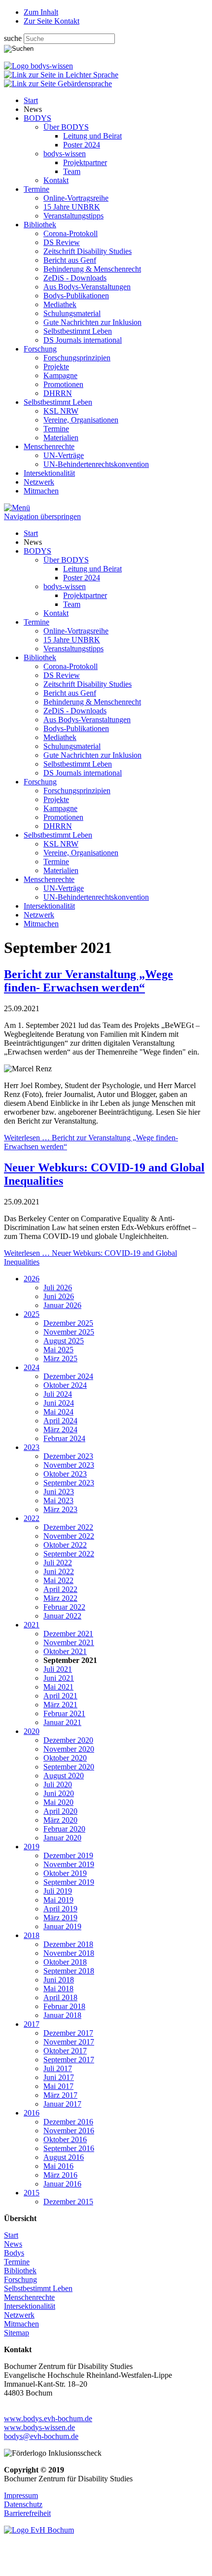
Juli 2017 (58, 2068)
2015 (32, 2193)
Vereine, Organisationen (81, 420)
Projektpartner (85, 162)
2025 (32, 1314)
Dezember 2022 (68, 1527)
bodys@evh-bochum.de (41, 2436)
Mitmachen (41, 491)
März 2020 (60, 1820)
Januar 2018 (62, 2015)
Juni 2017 (59, 2077)
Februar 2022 (64, 1607)
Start (31, 100)
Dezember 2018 (68, 1944)
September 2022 (69, 1554)
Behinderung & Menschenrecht (92, 269)
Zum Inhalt (41, 12)
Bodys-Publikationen (76, 296)
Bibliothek (40, 225)
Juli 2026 (58, 1288)
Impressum (21, 2495)
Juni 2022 (59, 1571)
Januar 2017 (62, 2104)
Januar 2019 (62, 1926)
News (13, 2244)
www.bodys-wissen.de (39, 2427)
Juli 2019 (58, 1891)
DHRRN (58, 393)
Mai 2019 (58, 1900)
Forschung (40, 349)
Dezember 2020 (68, 1740)
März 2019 (60, 1918)
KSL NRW (61, 411)
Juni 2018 (59, 1980)
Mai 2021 (58, 1687)
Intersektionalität (49, 473)
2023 (32, 1447)
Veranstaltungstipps (73, 216)
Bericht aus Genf (70, 260)
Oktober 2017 (65, 2051)
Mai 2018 (58, 1989)
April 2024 (60, 1421)
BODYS (37, 118)
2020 (32, 1731)
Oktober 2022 (65, 1545)
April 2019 (60, 1909)
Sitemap (17, 2333)
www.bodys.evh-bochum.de (48, 2418)
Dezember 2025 (68, 1323)
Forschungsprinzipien (77, 358)
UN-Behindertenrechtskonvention (96, 464)
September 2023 (69, 1483)
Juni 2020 (59, 1793)
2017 (32, 2024)
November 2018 (69, 1953)
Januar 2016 (62, 2184)
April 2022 (60, 1589)
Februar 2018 (64, 2006)
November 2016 (69, 2131)
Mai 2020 (58, 1802)
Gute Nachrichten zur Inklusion (92, 322)
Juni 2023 (59, 1492)
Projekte (56, 367)
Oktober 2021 (65, 1651)
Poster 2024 (82, 145)
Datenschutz (23, 2504)
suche (14, 38)
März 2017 (60, 2095)
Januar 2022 (62, 1616)
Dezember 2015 (68, 2202)
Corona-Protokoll (71, 233)
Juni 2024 (59, 1403)
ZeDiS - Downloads (75, 278)
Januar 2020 (62, 1838)
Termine (36, 189)
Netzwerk (39, 482)
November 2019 (69, 1864)
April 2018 (60, 1997)
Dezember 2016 (68, 2122)
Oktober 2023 (65, 1474)
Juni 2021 (59, 1678)
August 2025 (64, 1341)
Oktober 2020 (65, 1758)
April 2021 (60, 1696)
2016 (32, 2113)
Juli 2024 (58, 1394)
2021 (32, 1625)
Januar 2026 (62, 1305)
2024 (32, 1367)
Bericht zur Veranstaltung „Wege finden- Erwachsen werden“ (88, 981)
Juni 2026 (59, 1296)
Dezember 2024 (68, 1376)
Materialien (61, 438)
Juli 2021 (58, 1669)
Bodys (14, 2253)
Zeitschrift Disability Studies (88, 251)
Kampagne (60, 375)
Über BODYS (66, 127)
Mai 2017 (58, 2086)
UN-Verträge (64, 455)
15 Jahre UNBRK (72, 207)
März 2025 (60, 1359)
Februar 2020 (64, 1829)
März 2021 (60, 1705)
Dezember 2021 (68, 1634)
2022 (32, 1518)
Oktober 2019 (65, 1873)
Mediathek (60, 304)
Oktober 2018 (65, 1962)
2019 (32, 1847)
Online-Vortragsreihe (76, 198)
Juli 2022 (58, 1563)
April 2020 (60, 1811)
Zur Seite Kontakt (52, 21)
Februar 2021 (64, 1713)
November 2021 (69, 1642)
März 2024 (60, 1429)
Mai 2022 (58, 1580)
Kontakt (56, 180)
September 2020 (69, 1767)
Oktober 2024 (65, 1385)
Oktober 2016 (65, 2139)
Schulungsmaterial (72, 313)
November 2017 (69, 2042)
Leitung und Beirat (92, 136)
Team (72, 171)
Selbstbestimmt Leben (78, 331)
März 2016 (60, 2175)
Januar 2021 (62, 1722)
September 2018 (69, 1971)
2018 (32, 1935)
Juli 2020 (58, 1784)
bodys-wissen (65, 154)
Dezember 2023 (68, 1456)
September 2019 (69, 1882)
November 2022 (69, 1536)
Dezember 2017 (68, 2033)
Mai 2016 (58, 2166)
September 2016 (69, 2148)
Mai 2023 (58, 1500)
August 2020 (64, 1776)
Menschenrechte (49, 446)
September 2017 (69, 2060)
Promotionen (63, 384)
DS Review (62, 242)
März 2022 (60, 1598)
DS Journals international (83, 340)
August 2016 (64, 2157)
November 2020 (69, 1749)
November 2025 (69, 1332)
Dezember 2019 (68, 1855)
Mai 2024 (58, 1412)
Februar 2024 (64, 1438)
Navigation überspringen (42, 516)
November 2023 (69, 1465)
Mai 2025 (58, 1350)
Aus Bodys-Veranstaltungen (87, 287)
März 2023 (60, 1509)
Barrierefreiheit (27, 2513)
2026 (32, 1279)
